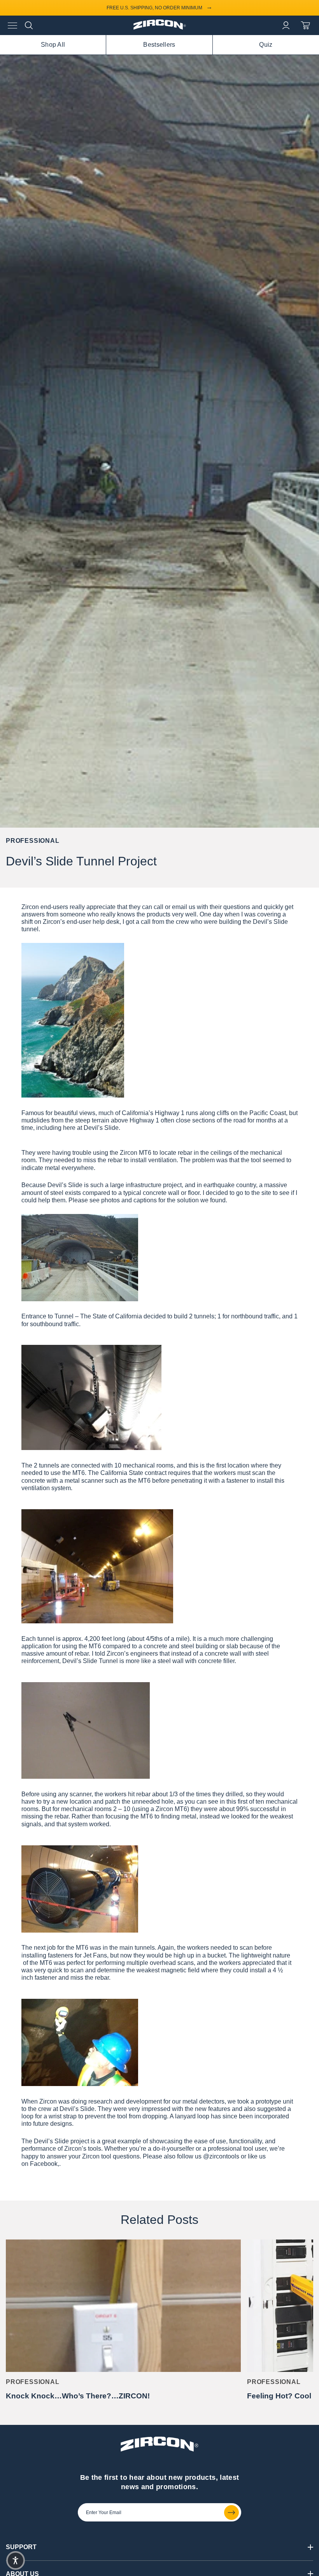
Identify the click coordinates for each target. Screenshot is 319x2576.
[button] (16, 2560)
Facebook (44, 2164)
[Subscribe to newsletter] (231, 2513)
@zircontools (221, 2156)
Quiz (266, 45)
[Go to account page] (286, 25)
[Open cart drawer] (305, 25)
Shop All (53, 45)
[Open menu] (12, 26)
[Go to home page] (160, 28)
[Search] (29, 25)
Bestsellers (159, 45)
